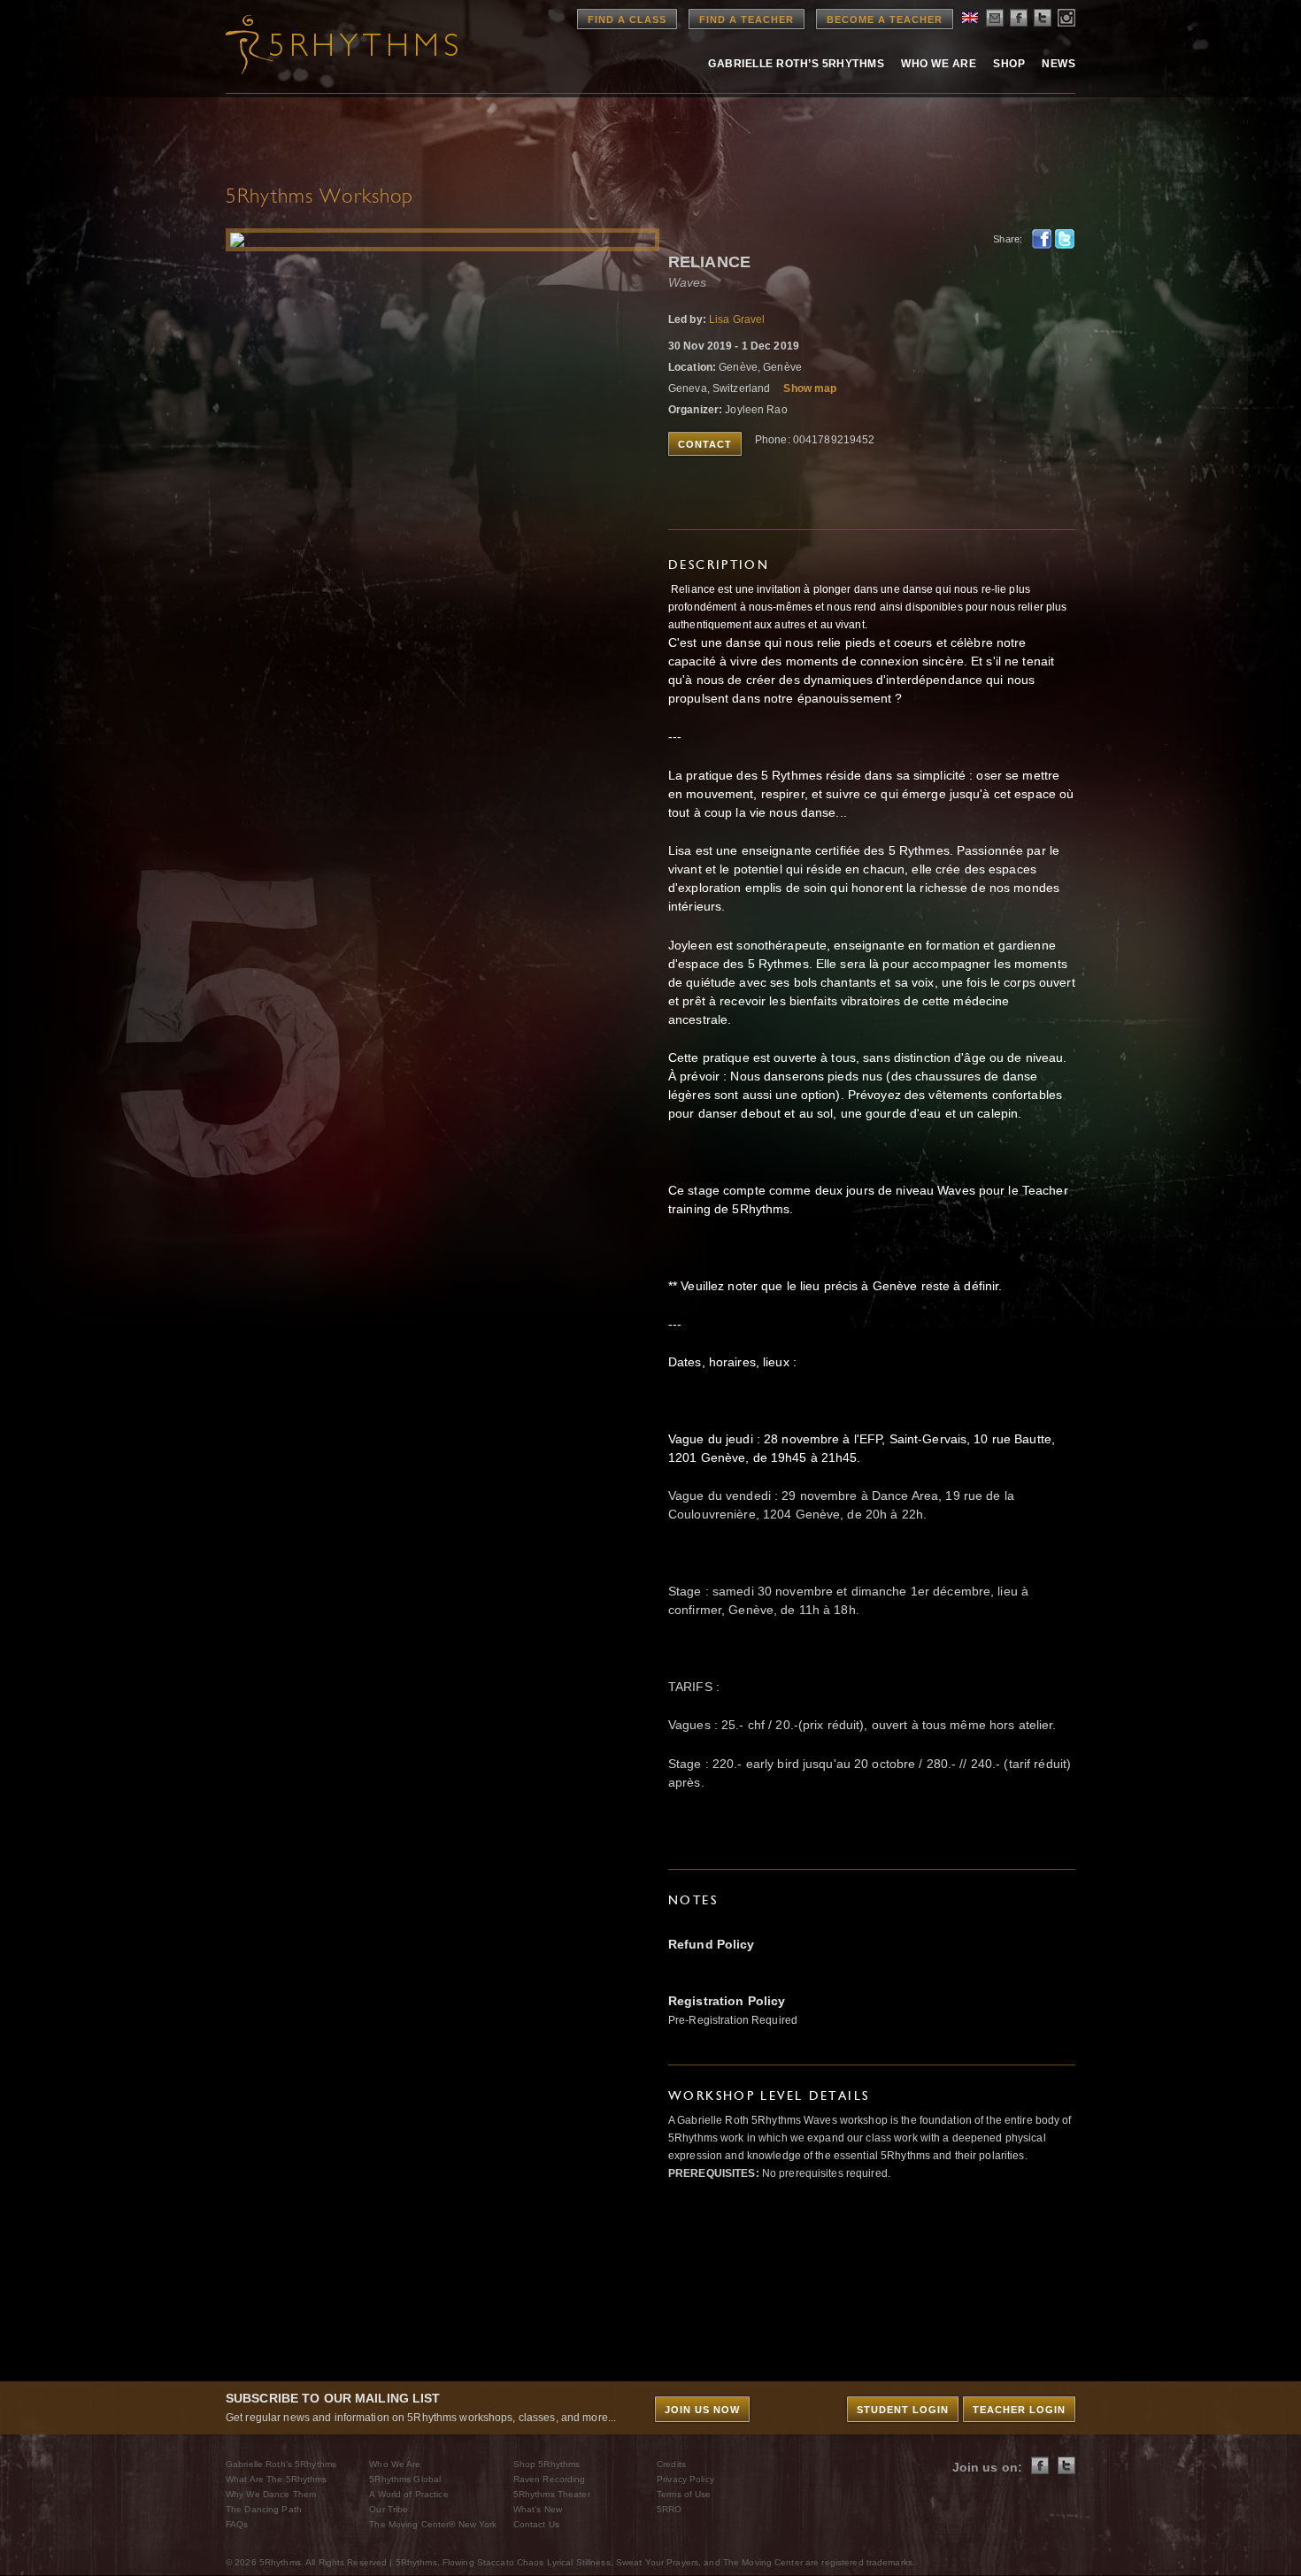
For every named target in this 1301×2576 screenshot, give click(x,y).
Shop (1009, 64)
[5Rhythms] (323, 44)
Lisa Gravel (737, 319)
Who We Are (939, 64)
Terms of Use (684, 2494)
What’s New (538, 2509)
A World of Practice (408, 2494)
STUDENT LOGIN (903, 2410)
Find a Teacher (747, 19)
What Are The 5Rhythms (277, 2479)
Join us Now (702, 2410)
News (1059, 64)
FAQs (237, 2524)
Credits (671, 2464)
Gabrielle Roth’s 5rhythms (796, 64)
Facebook (1042, 239)
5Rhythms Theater (552, 2494)
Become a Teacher (885, 19)
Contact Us (536, 2524)
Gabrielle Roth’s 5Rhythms (281, 2464)
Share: (1008, 239)
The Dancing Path (264, 2509)
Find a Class (627, 19)
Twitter (1065, 239)
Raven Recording (550, 2479)
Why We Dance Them (271, 2494)
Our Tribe (389, 2509)
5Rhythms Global (405, 2479)
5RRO (669, 2509)
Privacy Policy (685, 2479)
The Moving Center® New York (433, 2524)
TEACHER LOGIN (1019, 2410)
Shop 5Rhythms (547, 2464)
